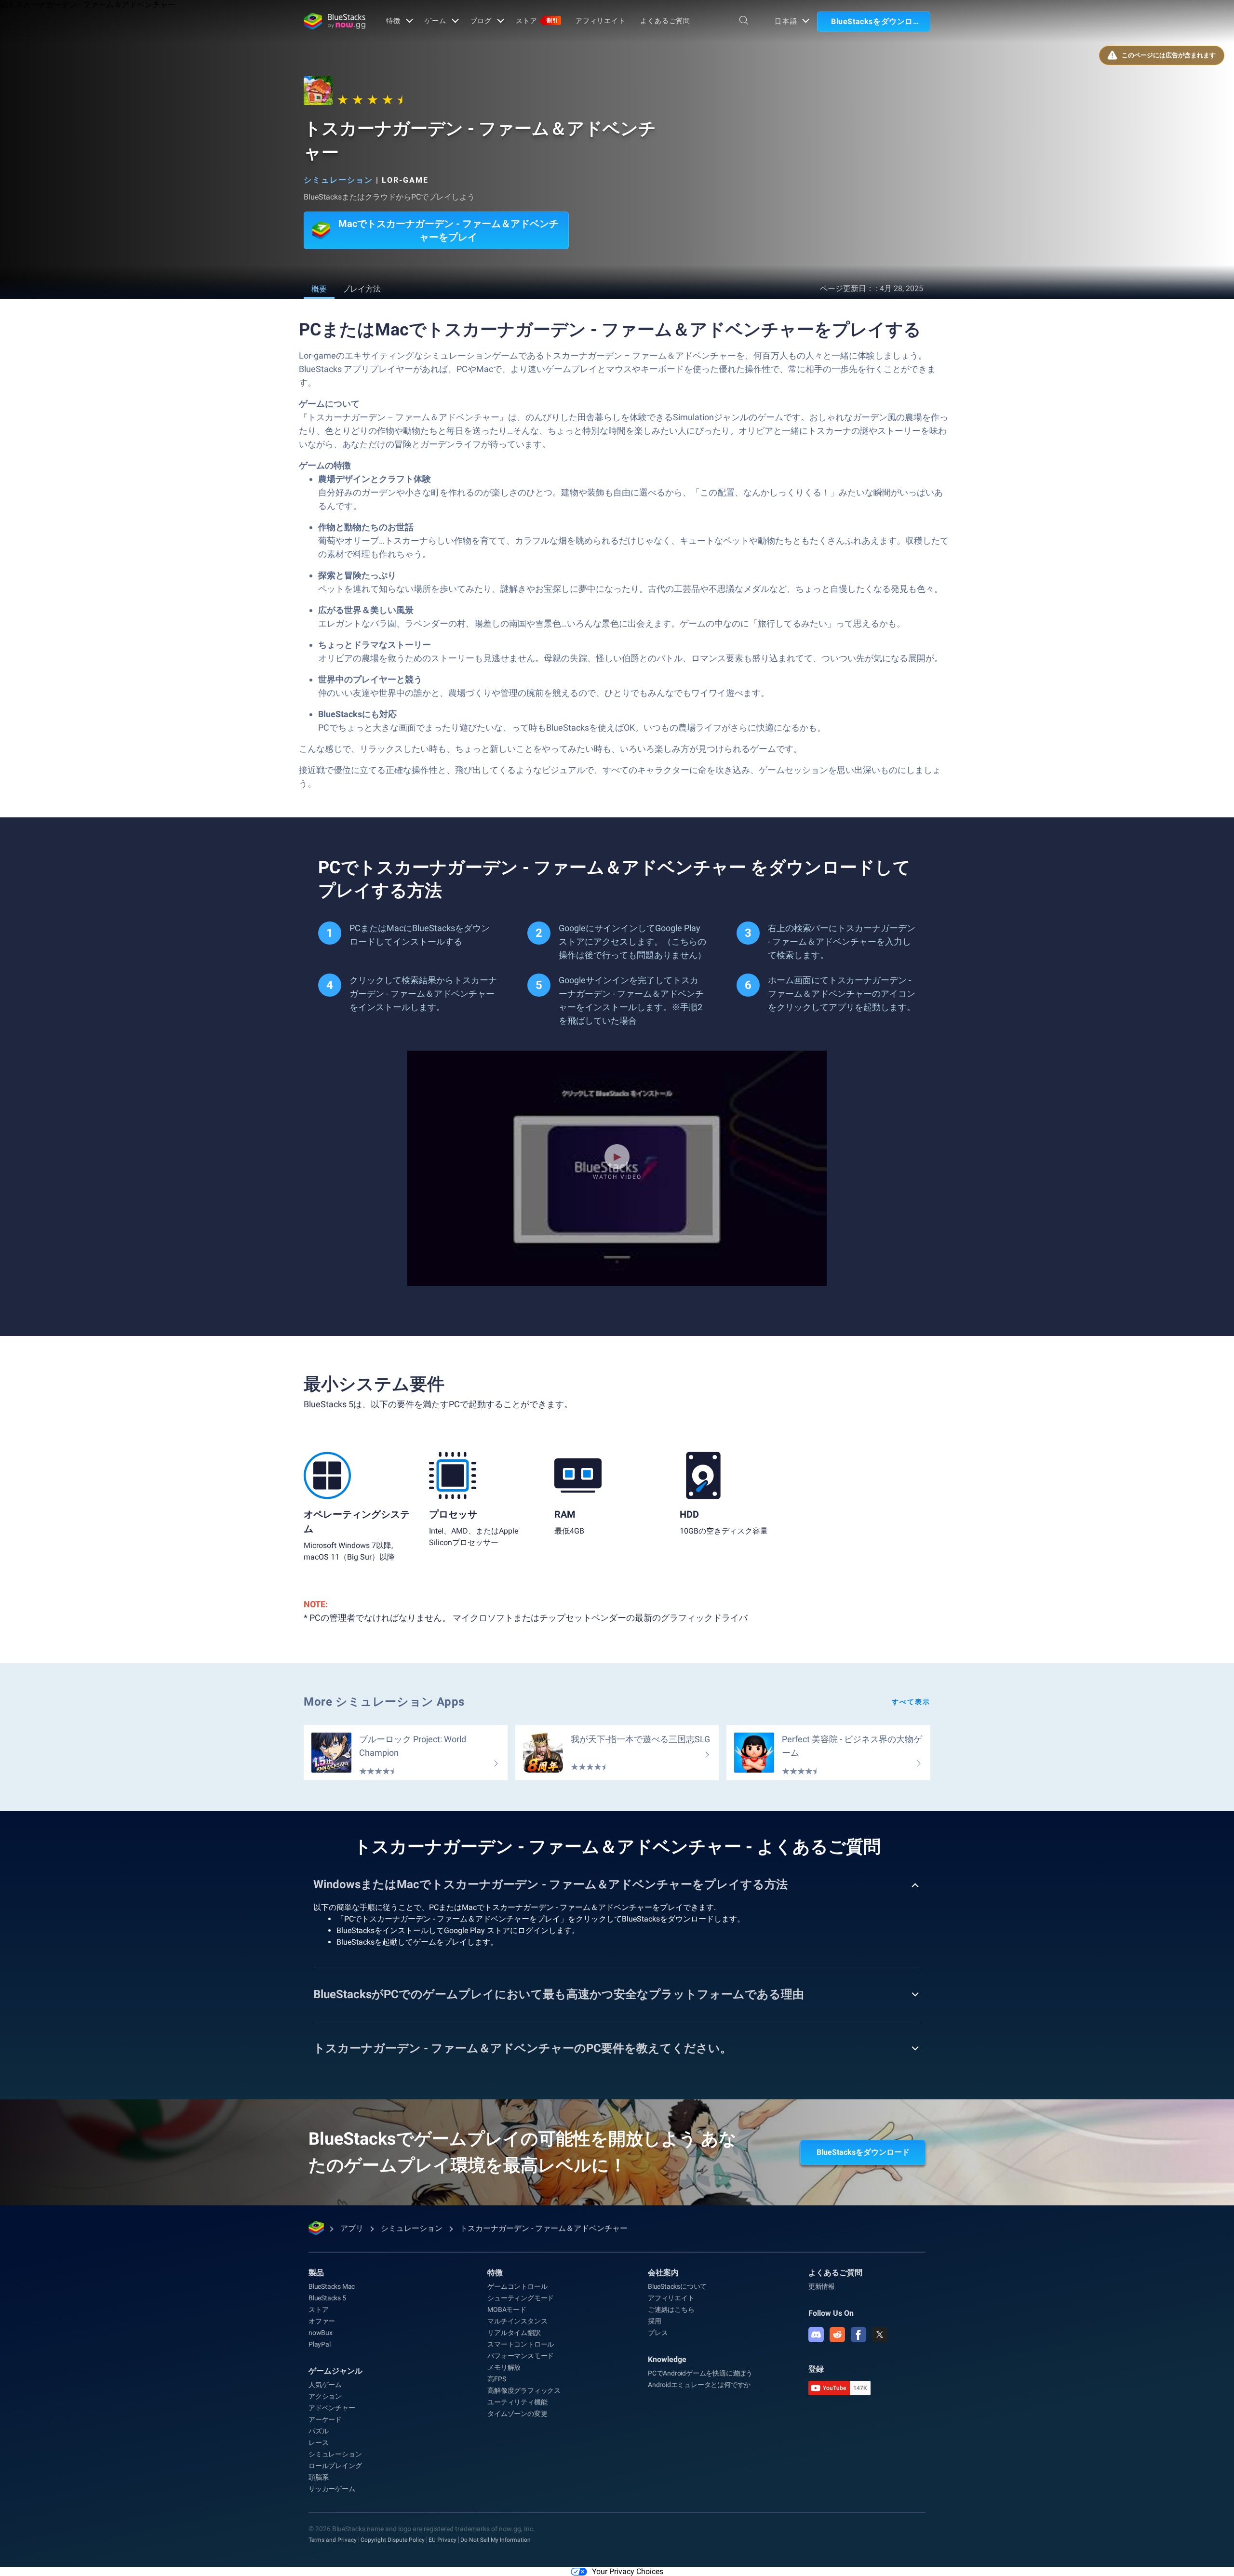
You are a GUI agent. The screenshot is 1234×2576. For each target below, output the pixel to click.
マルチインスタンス (517, 2321)
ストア (537, 21)
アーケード (325, 2419)
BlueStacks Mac (332, 2286)
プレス (658, 2333)
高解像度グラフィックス (524, 2390)
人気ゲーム (325, 2385)
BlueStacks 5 (327, 2298)
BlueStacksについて (677, 2286)
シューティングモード (521, 2298)
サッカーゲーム (332, 2489)
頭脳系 (318, 2477)
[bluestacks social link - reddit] (837, 2335)
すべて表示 (911, 1702)
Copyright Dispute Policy (393, 2540)
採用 (655, 2321)
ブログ (481, 21)
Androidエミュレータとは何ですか (699, 2385)
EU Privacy (443, 2540)
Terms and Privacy (333, 2540)
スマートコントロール (521, 2344)
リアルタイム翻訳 (514, 2333)
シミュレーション (338, 180)
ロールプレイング (335, 2466)
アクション (325, 2396)
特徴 (393, 21)
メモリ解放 (504, 2367)
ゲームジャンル (335, 2371)
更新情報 (822, 2286)
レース (318, 2443)
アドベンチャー (332, 2408)
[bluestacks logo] (335, 21)
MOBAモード (507, 2309)
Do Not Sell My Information (496, 2540)
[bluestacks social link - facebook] (858, 2335)
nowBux (321, 2333)
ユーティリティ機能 (517, 2402)
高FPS (496, 2379)
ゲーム (436, 21)
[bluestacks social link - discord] (816, 2335)
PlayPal (320, 2344)
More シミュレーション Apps (384, 1702)
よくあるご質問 (665, 21)
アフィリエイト (601, 21)
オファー (322, 2321)
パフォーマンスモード (521, 2356)
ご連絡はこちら (671, 2309)
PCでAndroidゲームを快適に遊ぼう (700, 2373)
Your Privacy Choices (628, 2571)
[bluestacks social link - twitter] (880, 2335)
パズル (318, 2431)
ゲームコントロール (517, 2286)
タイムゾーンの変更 (517, 2414)
